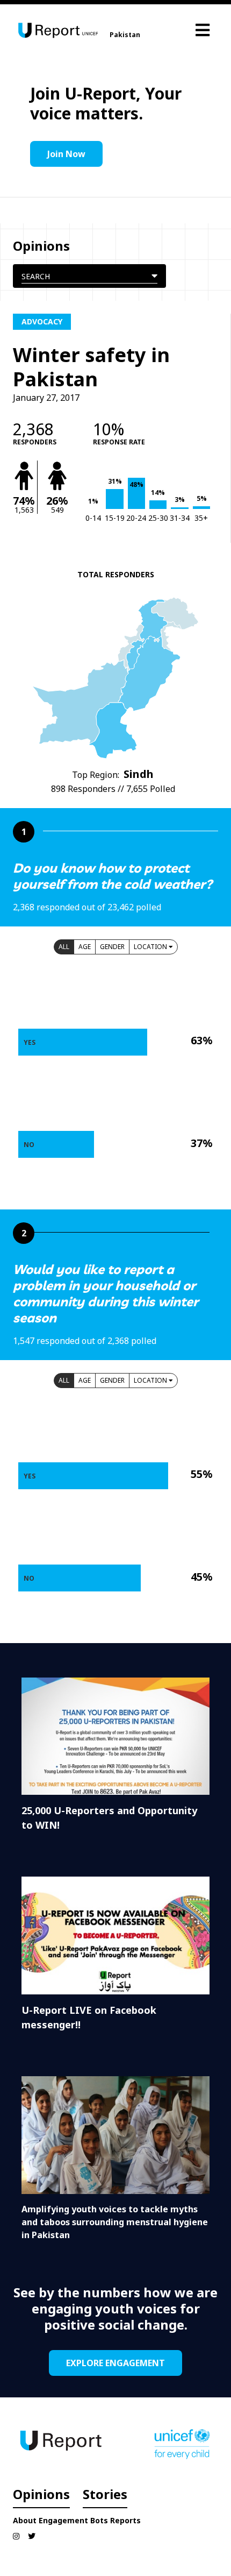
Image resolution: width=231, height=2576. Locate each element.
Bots (99, 2520)
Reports (125, 2520)
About (25, 2520)
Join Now (66, 154)
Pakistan (125, 35)
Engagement (63, 2520)
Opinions (41, 2494)
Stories (105, 2494)
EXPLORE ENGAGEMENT (115, 2363)
